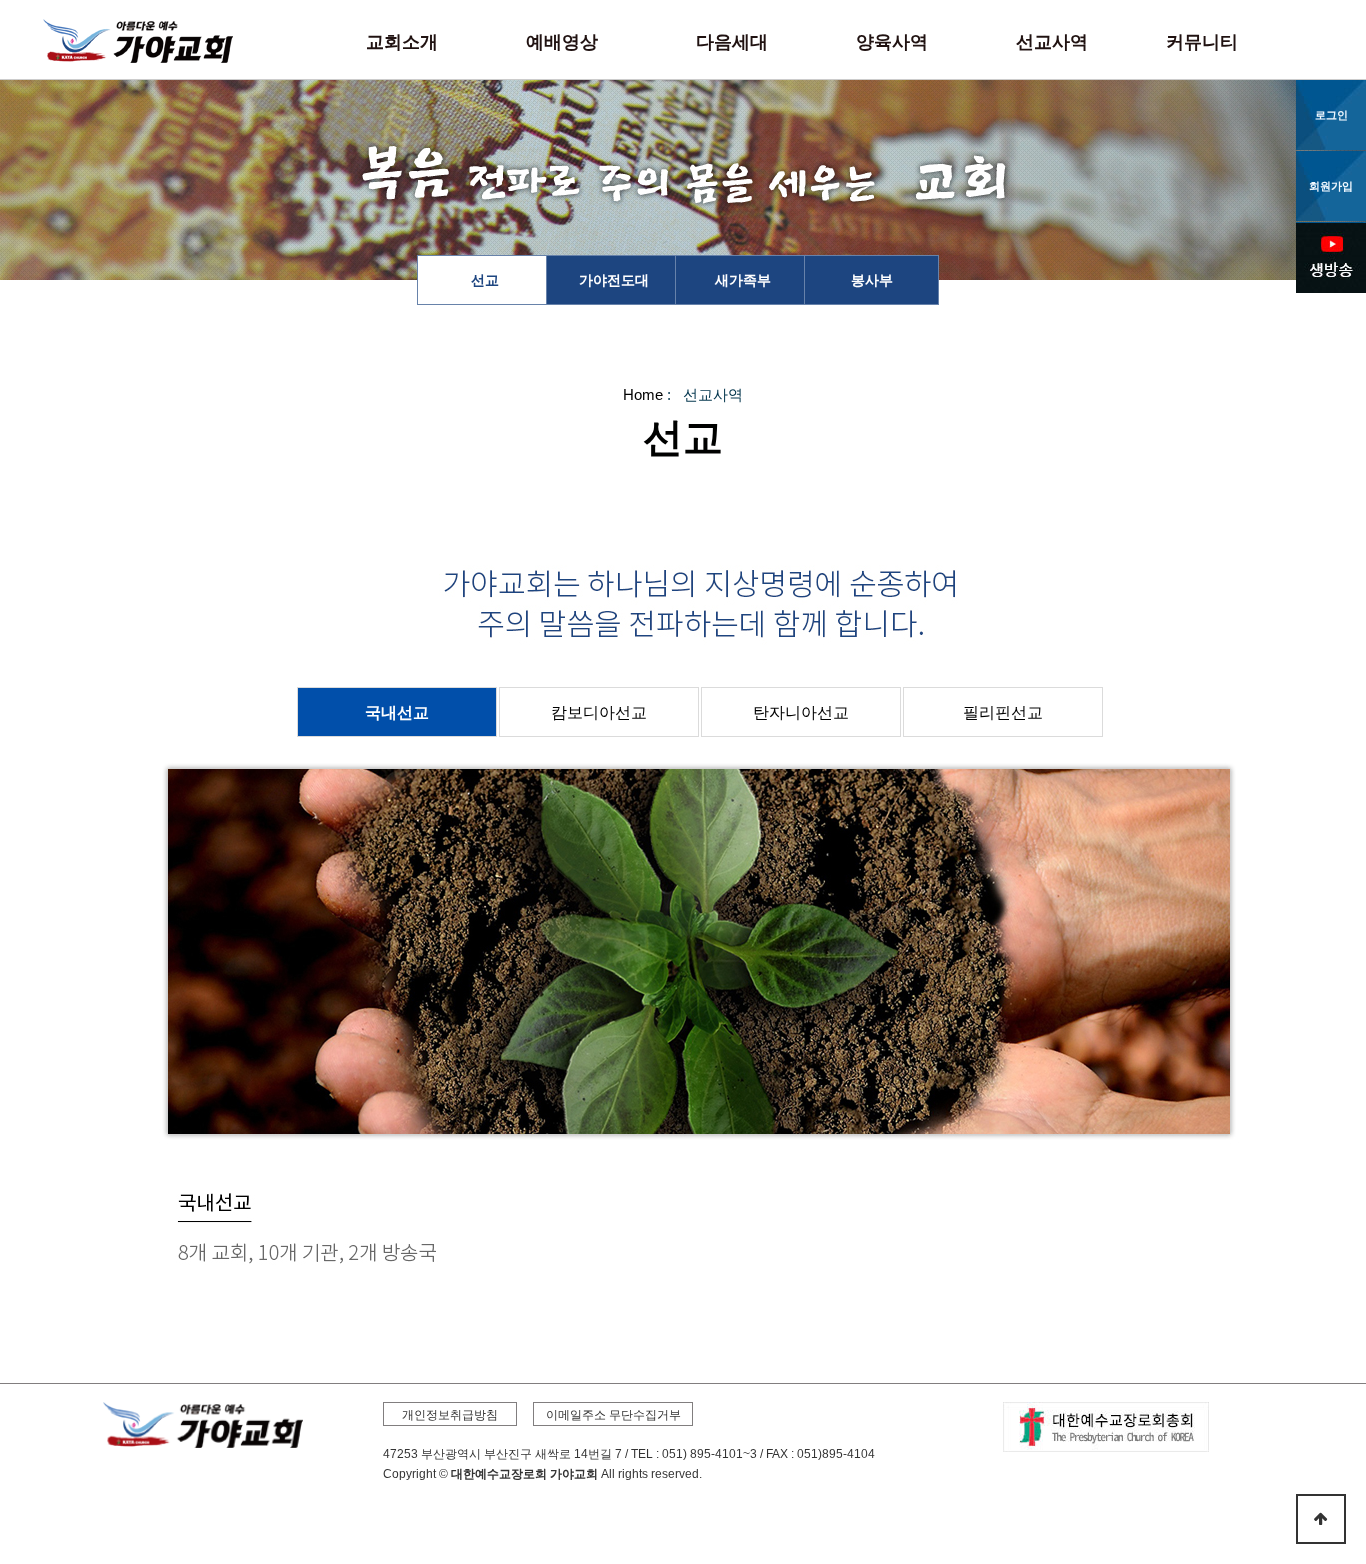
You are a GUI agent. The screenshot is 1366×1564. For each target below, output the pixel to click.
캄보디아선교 (599, 712)
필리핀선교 (1003, 712)
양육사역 (892, 42)
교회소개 (402, 42)
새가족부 (743, 280)
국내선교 (397, 712)
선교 (485, 280)
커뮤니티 (1202, 42)
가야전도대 (614, 280)
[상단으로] (1321, 1519)
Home (643, 394)
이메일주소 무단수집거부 (613, 1415)
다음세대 (732, 42)
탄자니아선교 (801, 712)
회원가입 (1331, 186)
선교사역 (1052, 42)
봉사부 (872, 280)
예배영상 (562, 42)
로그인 (1331, 115)
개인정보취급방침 (450, 1415)
